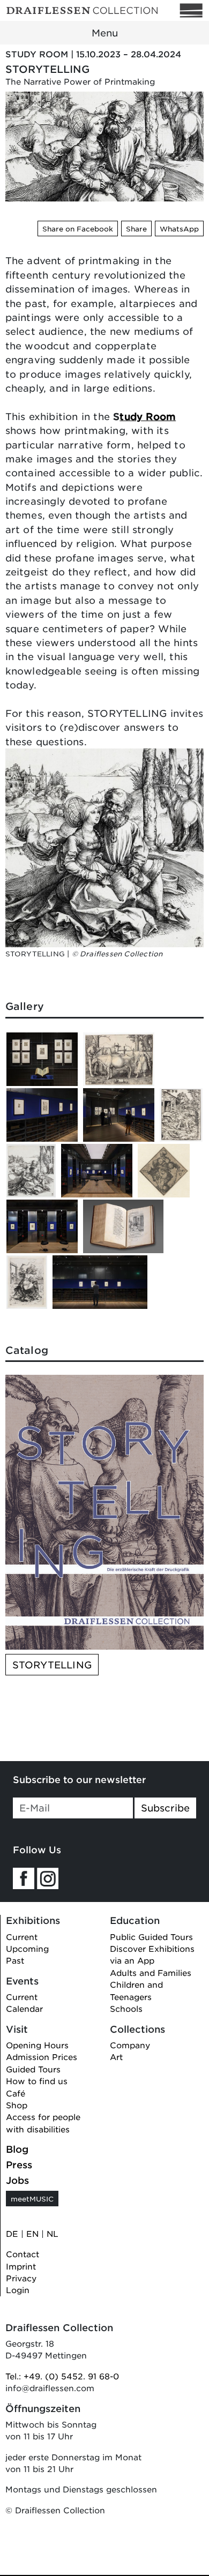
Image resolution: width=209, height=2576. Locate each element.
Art (116, 2057)
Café (16, 2093)
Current (22, 1937)
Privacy (21, 2278)
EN (32, 2233)
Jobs (17, 2180)
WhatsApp (179, 229)
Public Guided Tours (151, 1937)
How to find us (37, 2081)
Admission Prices (42, 2057)
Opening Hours (37, 2045)
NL (53, 2233)
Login (18, 2290)
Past (15, 1960)
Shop (17, 2105)
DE (12, 2233)
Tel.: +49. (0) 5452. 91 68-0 (62, 2376)
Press (19, 2165)
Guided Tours (33, 2069)
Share (136, 229)
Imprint (21, 2266)
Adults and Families (151, 1972)
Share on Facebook (78, 229)
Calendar (24, 2008)
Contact (23, 2254)
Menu (105, 33)
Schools (126, 2008)
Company (130, 2045)
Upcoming (27, 1948)
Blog (17, 2149)
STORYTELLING (52, 1665)
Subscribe (165, 1808)
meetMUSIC (32, 2199)
